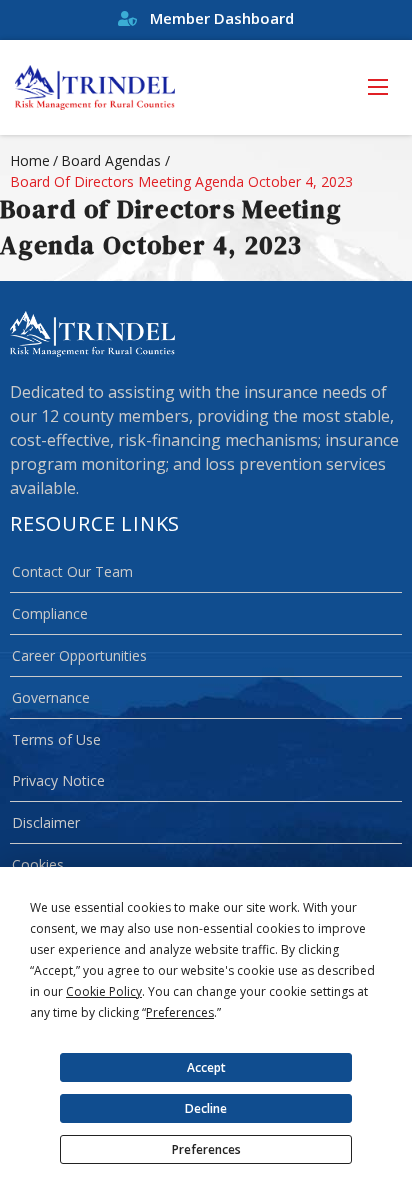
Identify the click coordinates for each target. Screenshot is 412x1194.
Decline (206, 1108)
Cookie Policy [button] (104, 991)
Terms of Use (56, 739)
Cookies (38, 864)
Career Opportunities (79, 655)
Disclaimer (46, 822)
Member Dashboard (220, 18)
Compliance (50, 613)
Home (30, 160)
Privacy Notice (58, 780)
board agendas (111, 160)
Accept (206, 1067)
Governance (51, 697)
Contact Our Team (72, 571)
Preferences (206, 1149)
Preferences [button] (180, 1012)
